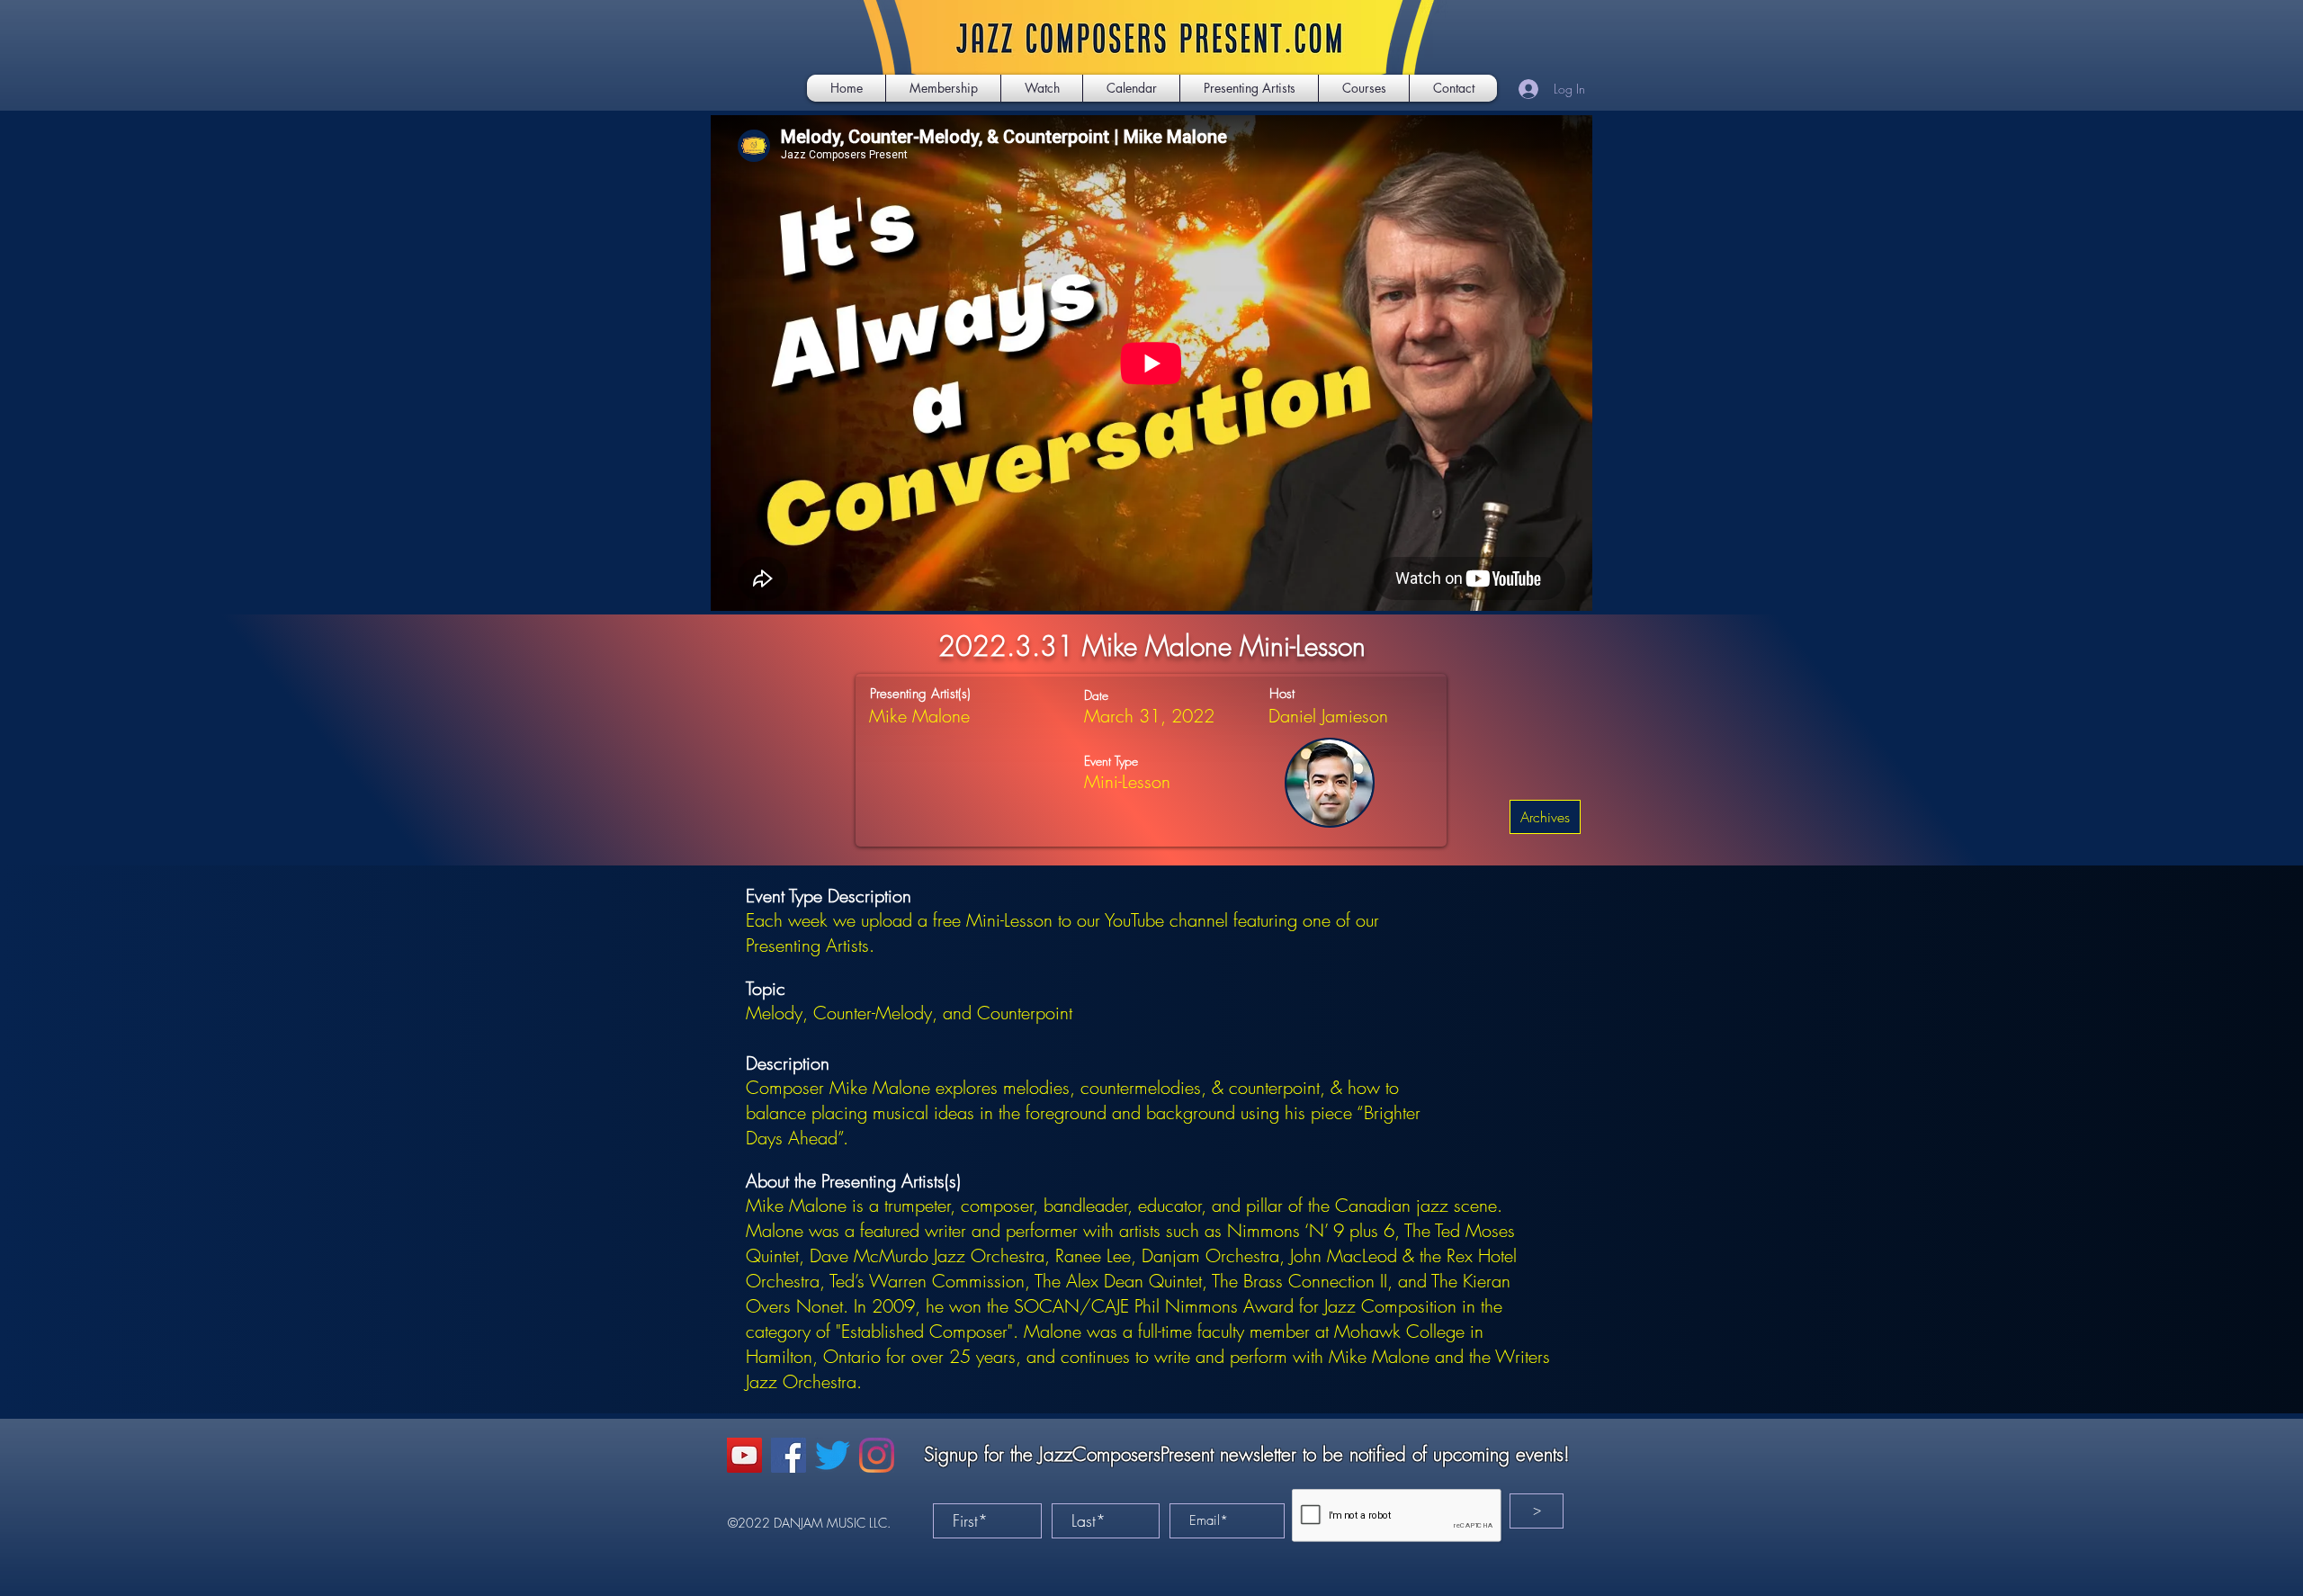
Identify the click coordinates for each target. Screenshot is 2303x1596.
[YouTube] (744, 1455)
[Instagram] (877, 1455)
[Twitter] (833, 1455)
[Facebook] (789, 1455)
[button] (1042, 88)
